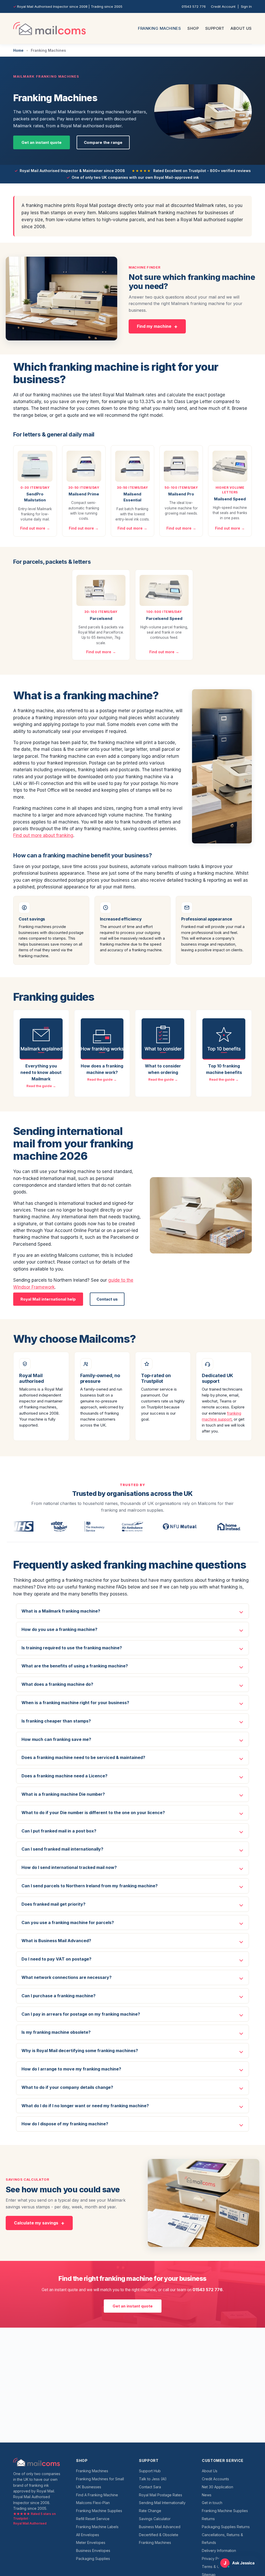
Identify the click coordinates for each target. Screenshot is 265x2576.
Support (215, 28)
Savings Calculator (155, 2519)
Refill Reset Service (93, 2519)
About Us (241, 28)
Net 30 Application (218, 2487)
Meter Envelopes (91, 2542)
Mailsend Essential (132, 497)
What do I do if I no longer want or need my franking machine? (85, 2106)
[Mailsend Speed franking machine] (230, 466)
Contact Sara (150, 2487)
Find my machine (154, 326)
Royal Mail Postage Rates (161, 2495)
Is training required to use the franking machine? (72, 1648)
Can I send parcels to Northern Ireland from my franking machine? (90, 1886)
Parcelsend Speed (164, 618)
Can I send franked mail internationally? (62, 1849)
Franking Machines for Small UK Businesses (100, 2483)
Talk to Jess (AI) (153, 2479)
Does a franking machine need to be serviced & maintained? (83, 1757)
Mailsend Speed (230, 499)
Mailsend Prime (84, 494)
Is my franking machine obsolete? (56, 2032)
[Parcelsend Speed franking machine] (164, 590)
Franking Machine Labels (97, 2527)
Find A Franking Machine (97, 2495)
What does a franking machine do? (57, 1684)
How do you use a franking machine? (59, 1629)
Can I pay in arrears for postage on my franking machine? (81, 2014)
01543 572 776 (194, 6)
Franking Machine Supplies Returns (225, 2515)
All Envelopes (88, 2535)
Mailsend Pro (181, 494)
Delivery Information (219, 2551)
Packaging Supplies (93, 2559)
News (207, 2495)
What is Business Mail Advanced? (56, 1941)
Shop (193, 28)
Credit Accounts (215, 2479)
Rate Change (150, 2511)
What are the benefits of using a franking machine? (75, 1666)
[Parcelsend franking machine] (101, 590)
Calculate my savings (36, 2223)
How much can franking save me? (56, 1739)
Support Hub (150, 2471)
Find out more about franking (43, 835)
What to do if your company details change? (67, 2087)
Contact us (107, 1299)
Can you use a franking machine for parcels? (68, 1922)
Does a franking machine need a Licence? (64, 1776)
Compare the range (103, 142)
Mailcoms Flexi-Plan (93, 2503)
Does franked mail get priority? (53, 1904)
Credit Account (223, 6)
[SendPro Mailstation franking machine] (35, 466)
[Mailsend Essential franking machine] (132, 466)
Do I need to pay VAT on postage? (56, 1959)
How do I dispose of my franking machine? (65, 2124)
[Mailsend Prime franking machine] (84, 466)
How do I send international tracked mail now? (69, 1867)
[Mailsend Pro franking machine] (181, 466)
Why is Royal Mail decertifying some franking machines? (80, 2051)
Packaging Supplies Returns (226, 2527)
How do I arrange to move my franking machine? (71, 2069)
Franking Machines (160, 28)
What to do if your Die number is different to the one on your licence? (93, 1813)
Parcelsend (101, 618)
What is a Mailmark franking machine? (61, 1611)
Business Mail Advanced (160, 2527)
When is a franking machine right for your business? (75, 1703)
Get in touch (212, 2503)
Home (18, 50)
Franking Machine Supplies (99, 2511)
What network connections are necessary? (67, 1977)
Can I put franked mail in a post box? (59, 1831)
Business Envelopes (93, 2551)
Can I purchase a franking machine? (58, 1996)
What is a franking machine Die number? (63, 1794)
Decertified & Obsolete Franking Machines (159, 2539)
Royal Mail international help (48, 1299)
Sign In (246, 6)
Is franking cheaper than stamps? (56, 1721)
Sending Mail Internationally (162, 2503)
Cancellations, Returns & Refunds (222, 2539)
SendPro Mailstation (35, 497)
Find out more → (35, 528)
